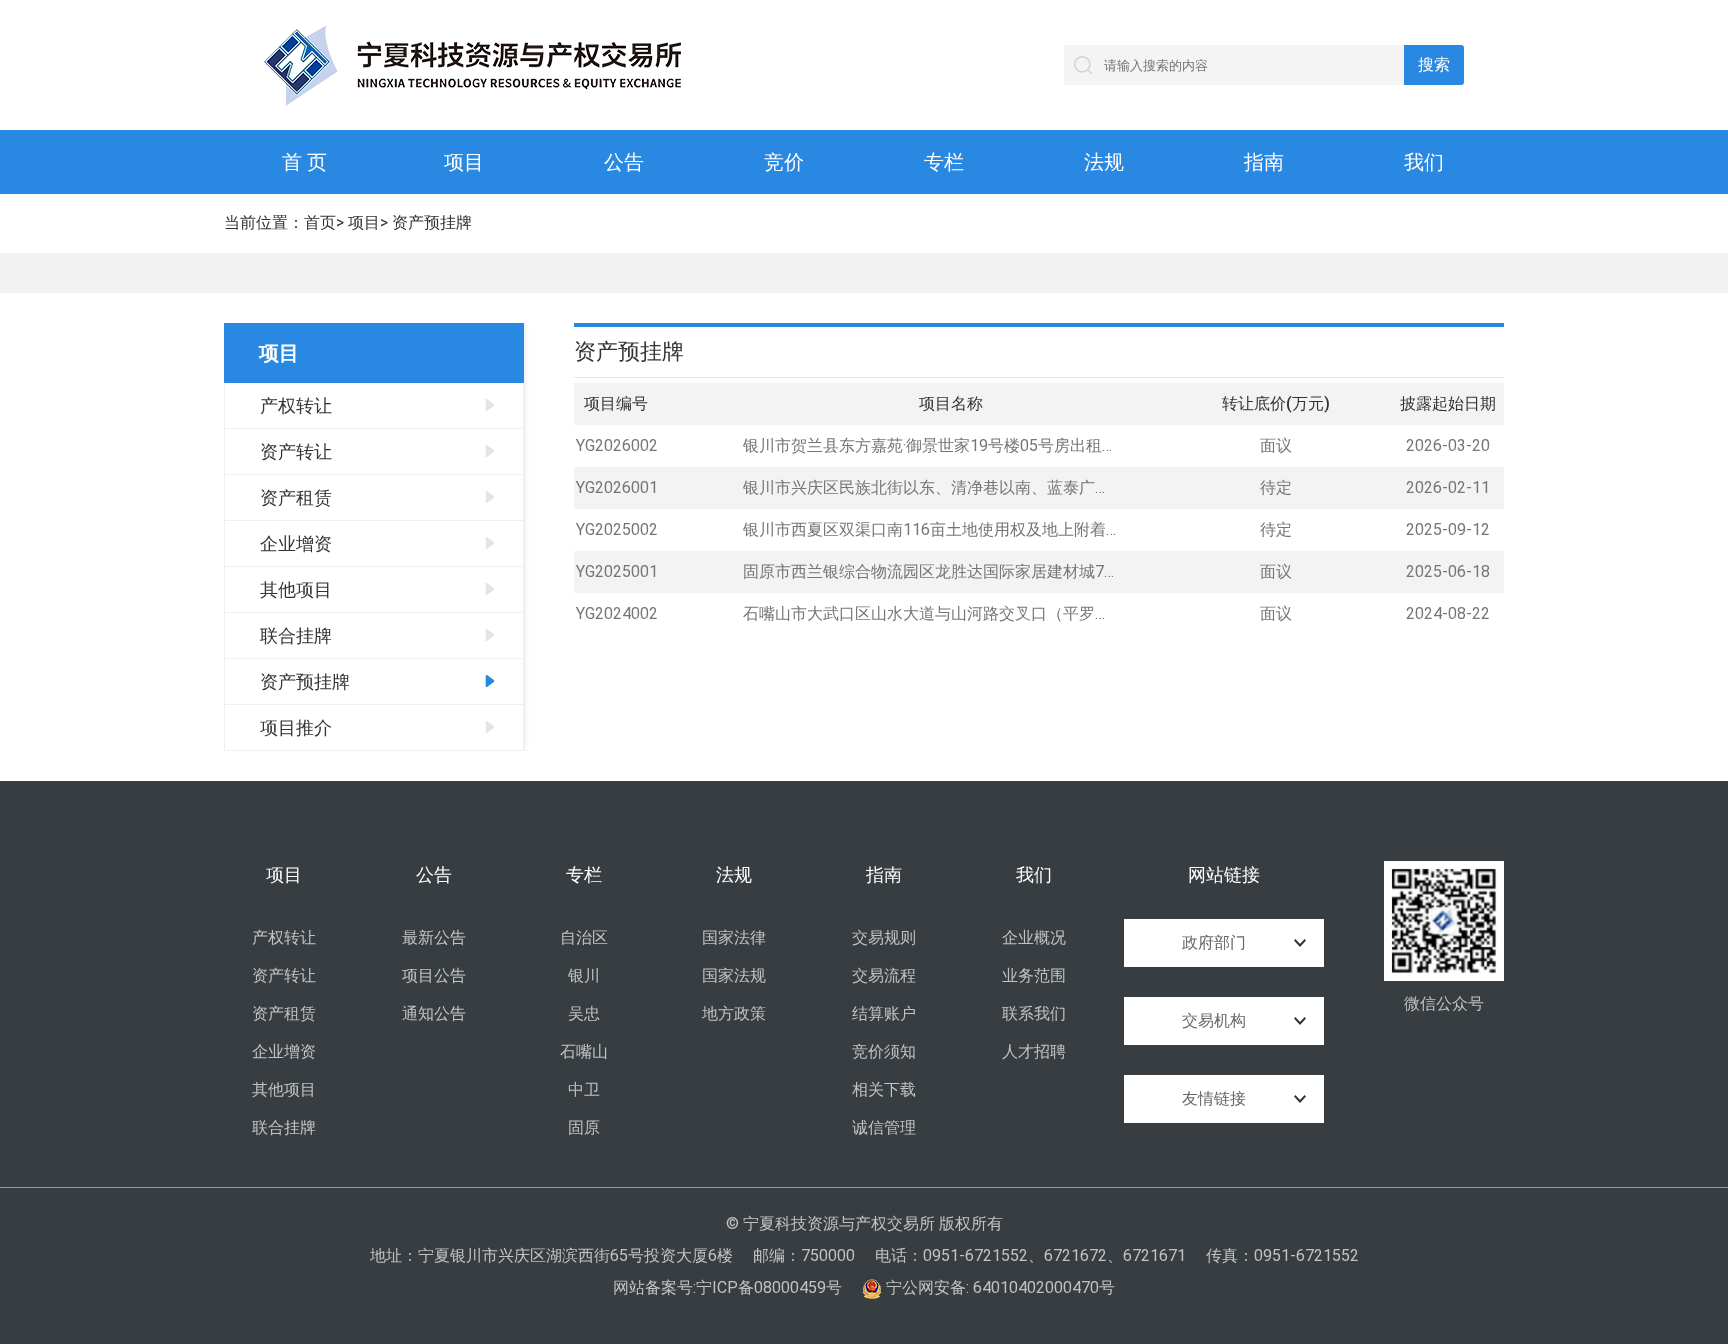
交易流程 (884, 975)
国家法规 (734, 975)
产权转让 (296, 405)
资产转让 (296, 451)
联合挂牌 (296, 635)
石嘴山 (584, 1051)
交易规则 (884, 937)
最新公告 (434, 937)
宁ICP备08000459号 (769, 1287)
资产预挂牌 (432, 222)
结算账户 (884, 1013)
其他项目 (296, 589)
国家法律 (734, 937)
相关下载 (884, 1089)
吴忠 (584, 1013)
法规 (1104, 162)
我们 (1424, 162)
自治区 (584, 937)
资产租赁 (296, 497)
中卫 (584, 1089)
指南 (1264, 162)
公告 (624, 162)
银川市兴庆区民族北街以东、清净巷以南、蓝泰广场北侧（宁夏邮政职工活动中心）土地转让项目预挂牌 (929, 487)
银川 (584, 975)
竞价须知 (884, 1051)
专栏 (944, 162)
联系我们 (1034, 1013)
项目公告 (434, 975)
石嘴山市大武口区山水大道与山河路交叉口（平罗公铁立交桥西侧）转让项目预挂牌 (929, 613)
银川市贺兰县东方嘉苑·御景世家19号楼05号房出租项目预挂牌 (929, 445)
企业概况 (1034, 937)
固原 (584, 1127)
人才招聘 (1034, 1051)
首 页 (304, 162)
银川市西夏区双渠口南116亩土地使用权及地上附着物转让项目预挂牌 (929, 529)
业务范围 (1034, 975)
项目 (464, 162)
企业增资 (296, 543)
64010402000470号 (1044, 1287)
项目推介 (296, 727)
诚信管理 (884, 1127)
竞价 (784, 162)
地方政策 (734, 1013)
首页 (320, 222)
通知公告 (434, 1013)
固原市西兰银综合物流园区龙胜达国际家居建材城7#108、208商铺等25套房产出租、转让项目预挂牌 (929, 571)
